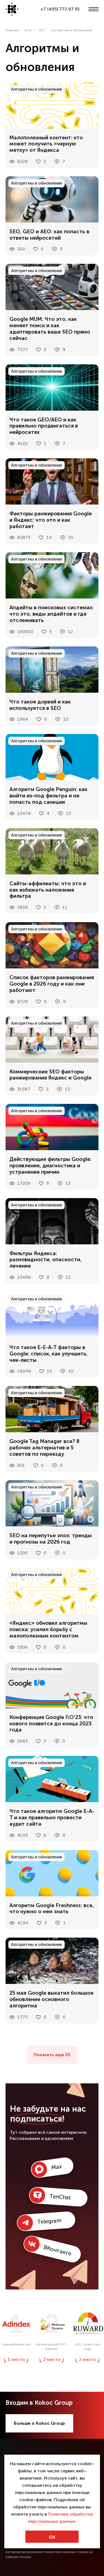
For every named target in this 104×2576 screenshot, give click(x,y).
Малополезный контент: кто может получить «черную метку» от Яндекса (46, 144)
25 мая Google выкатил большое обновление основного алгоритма (51, 1999)
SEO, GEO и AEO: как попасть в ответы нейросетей (49, 235)
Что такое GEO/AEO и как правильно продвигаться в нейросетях (44, 426)
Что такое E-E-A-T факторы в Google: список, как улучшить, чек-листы (49, 1354)
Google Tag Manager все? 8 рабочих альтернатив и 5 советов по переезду (45, 1448)
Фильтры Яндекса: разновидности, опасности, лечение (45, 1260)
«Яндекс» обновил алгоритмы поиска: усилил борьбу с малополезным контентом (48, 1629)
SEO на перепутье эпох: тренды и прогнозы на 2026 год (51, 1539)
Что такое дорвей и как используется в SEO (40, 705)
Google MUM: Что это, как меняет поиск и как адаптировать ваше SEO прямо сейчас (50, 329)
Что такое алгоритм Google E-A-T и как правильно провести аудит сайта (52, 1818)
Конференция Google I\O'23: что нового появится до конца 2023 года (51, 1724)
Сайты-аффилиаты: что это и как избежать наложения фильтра (48, 890)
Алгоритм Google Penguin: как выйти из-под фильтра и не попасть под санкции (48, 796)
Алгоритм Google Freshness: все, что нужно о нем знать (52, 1909)
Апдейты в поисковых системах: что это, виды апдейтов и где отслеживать (52, 614)
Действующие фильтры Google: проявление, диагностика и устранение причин (50, 1166)
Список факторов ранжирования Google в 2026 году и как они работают (52, 984)
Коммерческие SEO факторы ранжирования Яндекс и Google (50, 1075)
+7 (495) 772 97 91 (60, 9)
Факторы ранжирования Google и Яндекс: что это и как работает (51, 520)
